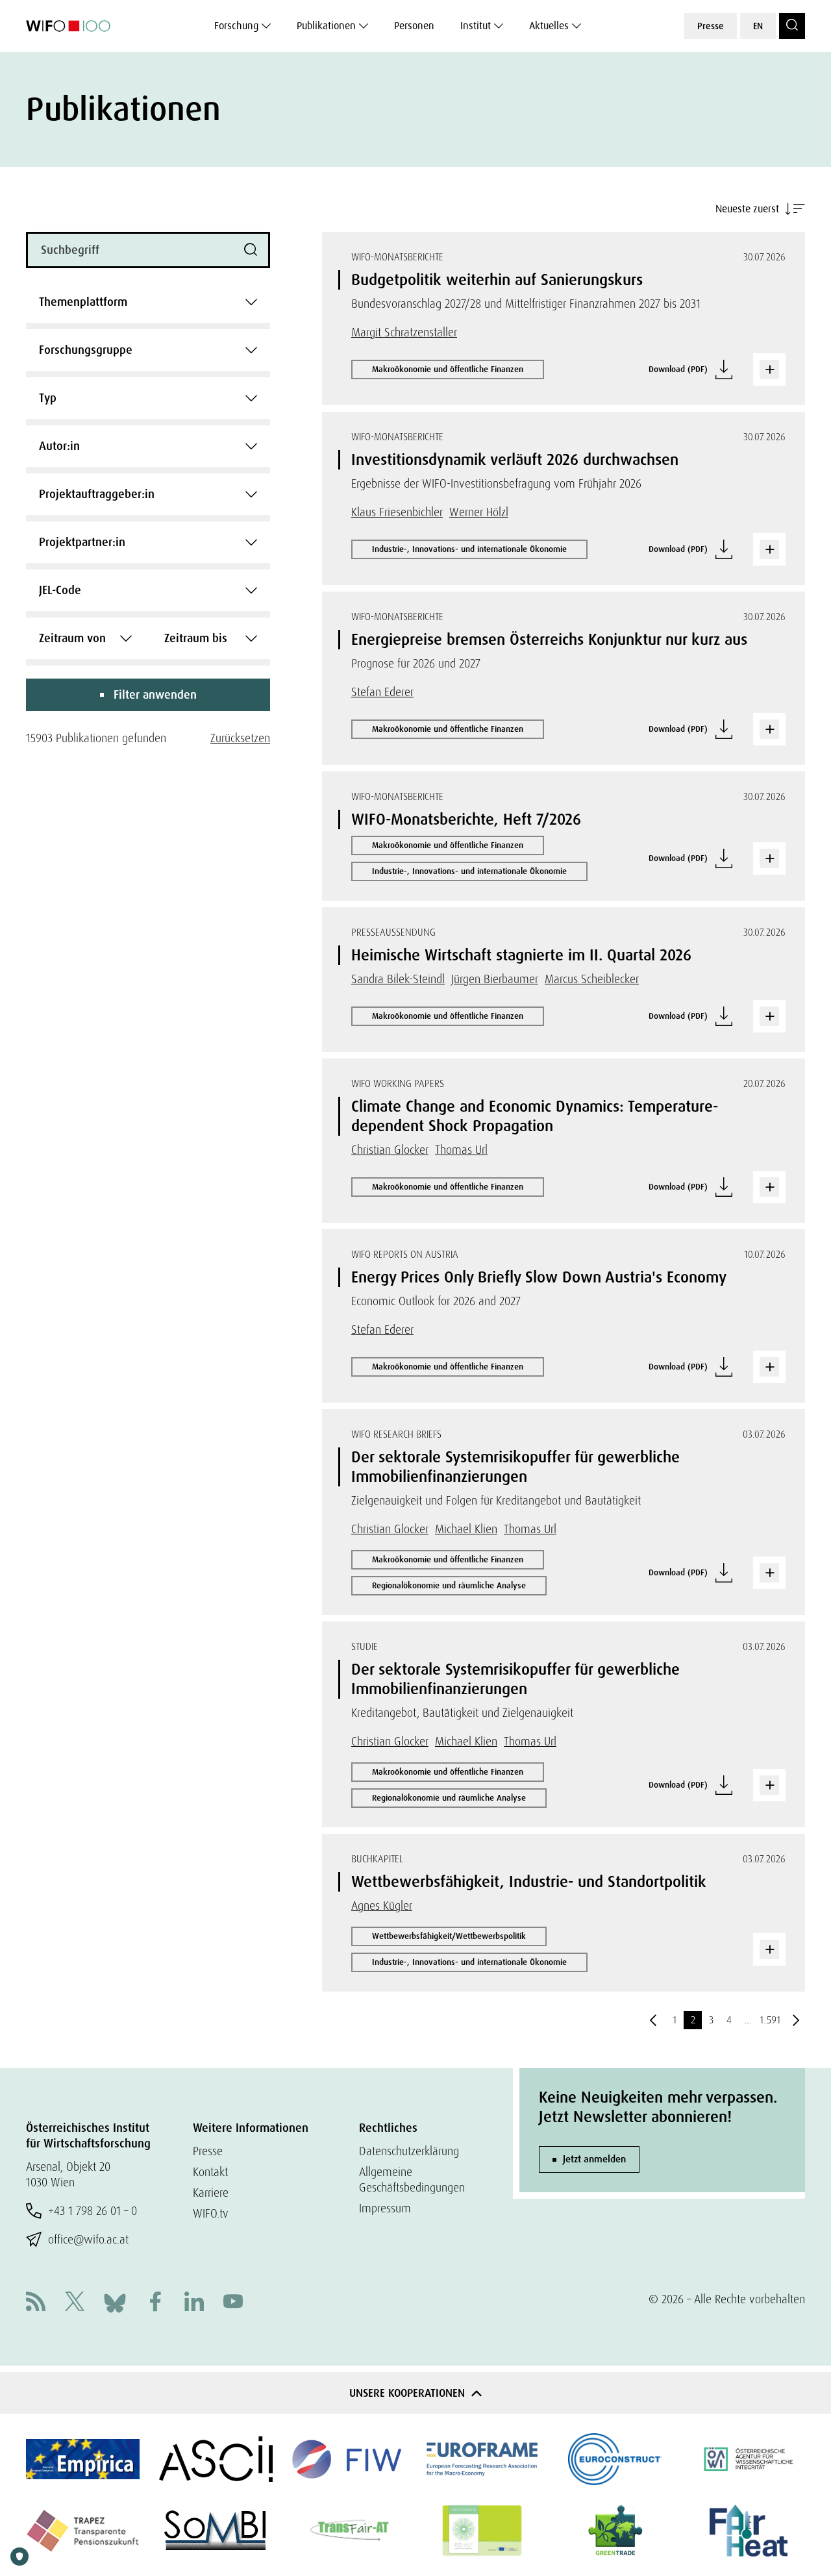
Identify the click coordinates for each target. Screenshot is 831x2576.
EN (758, 26)
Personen (414, 26)
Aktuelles (549, 26)
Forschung (236, 26)
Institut (476, 26)
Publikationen (326, 26)
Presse (711, 26)
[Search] (792, 26)
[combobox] (148, 302)
